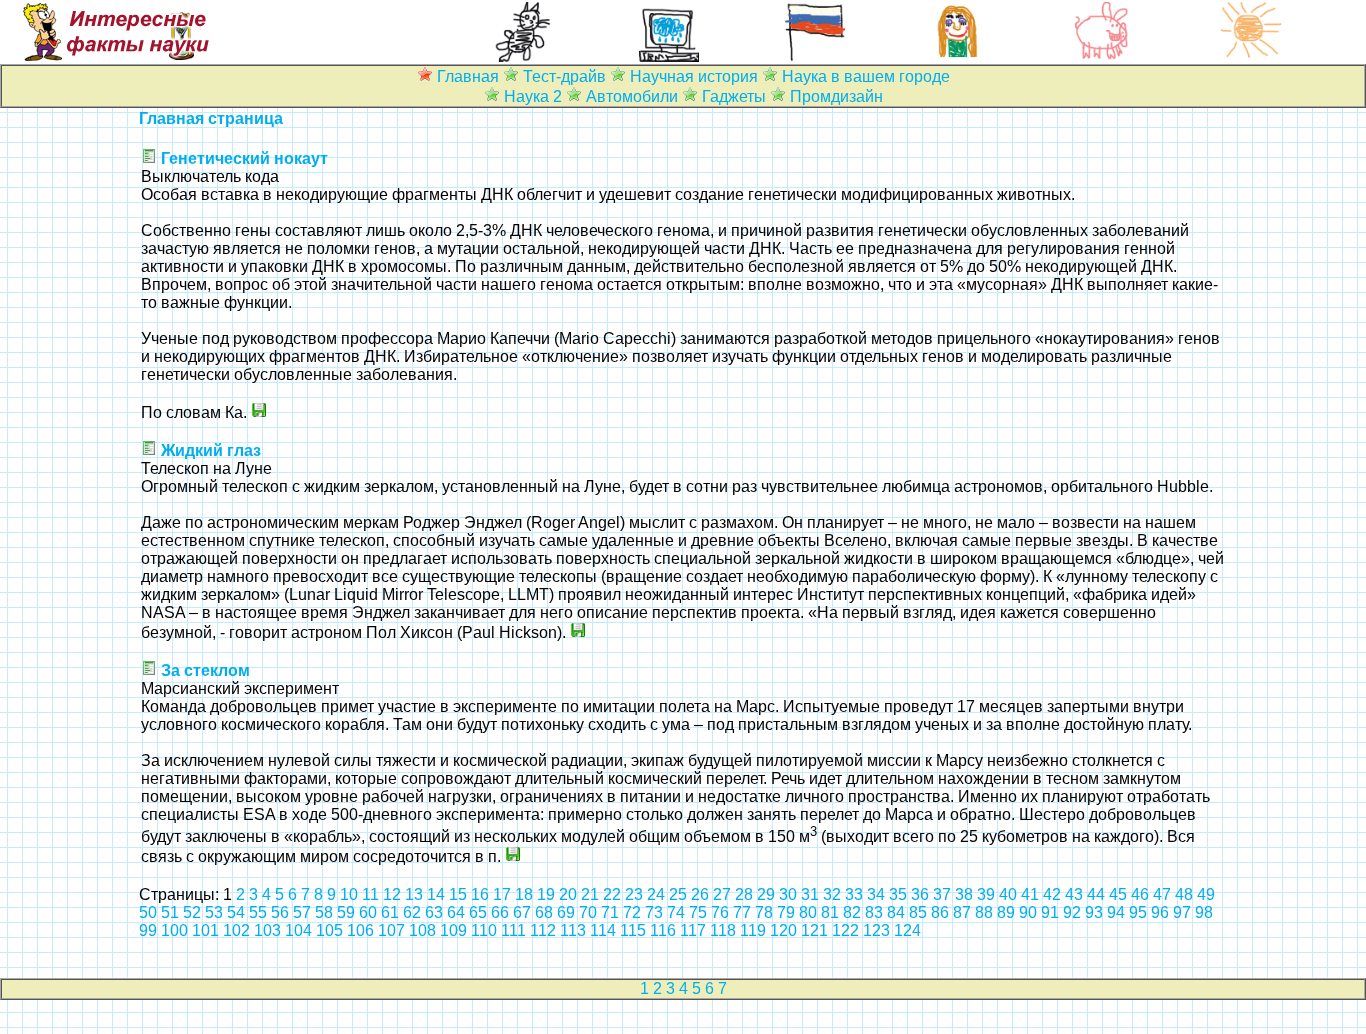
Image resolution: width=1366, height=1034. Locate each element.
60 (368, 912)
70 (588, 912)
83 (874, 912)
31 (810, 894)
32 (832, 894)
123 (876, 930)
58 (324, 912)
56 (280, 912)
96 (1160, 912)
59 (346, 912)
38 (964, 894)
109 (453, 930)
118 (723, 930)
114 (603, 930)
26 (700, 894)
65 (478, 912)
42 (1052, 894)
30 (788, 894)
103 (267, 930)
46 (1140, 894)
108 (422, 930)
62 (412, 912)
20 (568, 894)
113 (573, 930)
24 (656, 894)
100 (174, 930)
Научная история (694, 76)
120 (783, 930)
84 (896, 912)
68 (544, 912)
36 (920, 894)
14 (436, 894)
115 (633, 930)
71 (610, 912)
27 (722, 894)
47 (1162, 894)
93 (1094, 912)
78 (764, 912)
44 (1096, 894)
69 (566, 912)
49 (1206, 894)
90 (1028, 912)
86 (940, 912)
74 (676, 912)
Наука (526, 96)
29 (766, 894)
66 (500, 912)
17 (502, 894)
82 (852, 912)
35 (898, 894)
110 (484, 930)
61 (390, 912)
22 (612, 894)
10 (349, 894)
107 (391, 930)
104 (298, 930)
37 (942, 894)
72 (632, 912)
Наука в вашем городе (866, 76)
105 (329, 930)
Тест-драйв (564, 76)
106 (360, 930)
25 (678, 894)
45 (1118, 894)
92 (1072, 912)
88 (984, 912)
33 (854, 894)
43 (1074, 894)
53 (214, 912)
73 (654, 912)
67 (522, 912)
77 (742, 912)
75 (698, 912)
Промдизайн (836, 96)
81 (830, 912)
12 (392, 894)
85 (918, 912)
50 (148, 912)
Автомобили (632, 96)
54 (236, 912)
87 (962, 912)
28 (744, 894)
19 (546, 894)
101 (205, 930)
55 (258, 912)
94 (1116, 912)
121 (814, 930)
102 (236, 930)
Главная (468, 76)
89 (1006, 912)
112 (543, 930)
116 (663, 930)
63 (434, 912)
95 (1138, 912)
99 (148, 930)
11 (370, 894)
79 (786, 912)
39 (986, 894)
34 (876, 894)
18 (524, 894)
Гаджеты (734, 96)
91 (1050, 912)
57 (302, 912)
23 (634, 894)
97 (1182, 912)
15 (458, 894)
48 (1184, 894)
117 (693, 930)
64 (456, 912)
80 (808, 912)
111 (513, 930)
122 (845, 930)
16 (480, 894)
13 (414, 894)
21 (590, 894)
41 (1030, 894)
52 (192, 912)
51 (170, 912)
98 (1204, 912)
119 (753, 930)
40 (1008, 894)
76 (720, 912)
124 (907, 930)
